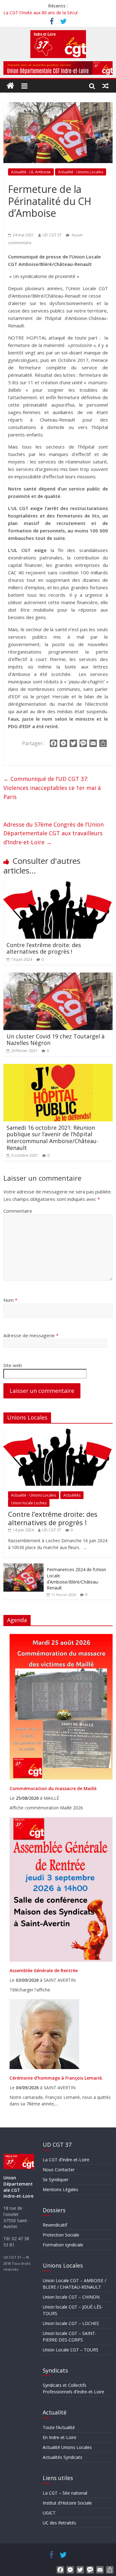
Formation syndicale (63, 2245)
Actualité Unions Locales (67, 2447)
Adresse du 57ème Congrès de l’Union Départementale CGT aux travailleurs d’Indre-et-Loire (54, 833)
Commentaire (18, 1211)
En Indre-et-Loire (60, 2437)
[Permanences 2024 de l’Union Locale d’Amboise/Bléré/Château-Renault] (24, 1567)
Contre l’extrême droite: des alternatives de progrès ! (44, 948)
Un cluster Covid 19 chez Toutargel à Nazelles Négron (56, 1040)
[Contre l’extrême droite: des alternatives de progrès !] (58, 885)
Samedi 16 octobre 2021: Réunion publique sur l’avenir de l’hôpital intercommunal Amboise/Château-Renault (52, 1138)
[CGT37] (11, 86)
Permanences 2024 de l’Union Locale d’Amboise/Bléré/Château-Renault (76, 1579)
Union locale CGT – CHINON (71, 2297)
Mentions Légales (60, 2189)
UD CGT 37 (52, 235)
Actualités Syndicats (62, 2457)
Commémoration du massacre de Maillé (53, 1788)
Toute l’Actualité (59, 2427)
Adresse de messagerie (31, 1335)
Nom (10, 1300)
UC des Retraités (59, 2523)
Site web (13, 1365)
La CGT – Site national (65, 2493)
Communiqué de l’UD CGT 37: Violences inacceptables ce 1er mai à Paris (52, 788)
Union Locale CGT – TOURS (71, 2350)
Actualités (72, 1495)
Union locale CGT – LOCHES (71, 2323)
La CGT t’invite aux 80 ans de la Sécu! (41, 13)
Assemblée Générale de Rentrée (44, 1970)
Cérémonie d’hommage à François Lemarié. (56, 2078)
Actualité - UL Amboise (31, 172)
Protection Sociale (61, 2235)
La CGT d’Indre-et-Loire (66, 2160)
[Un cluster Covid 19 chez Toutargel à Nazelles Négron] (58, 976)
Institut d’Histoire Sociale (67, 2503)
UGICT (49, 2513)
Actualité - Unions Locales (81, 172)
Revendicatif (55, 2225)
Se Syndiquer (56, 2179)
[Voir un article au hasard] (106, 86)
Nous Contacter (59, 2170)
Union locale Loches (29, 1503)
